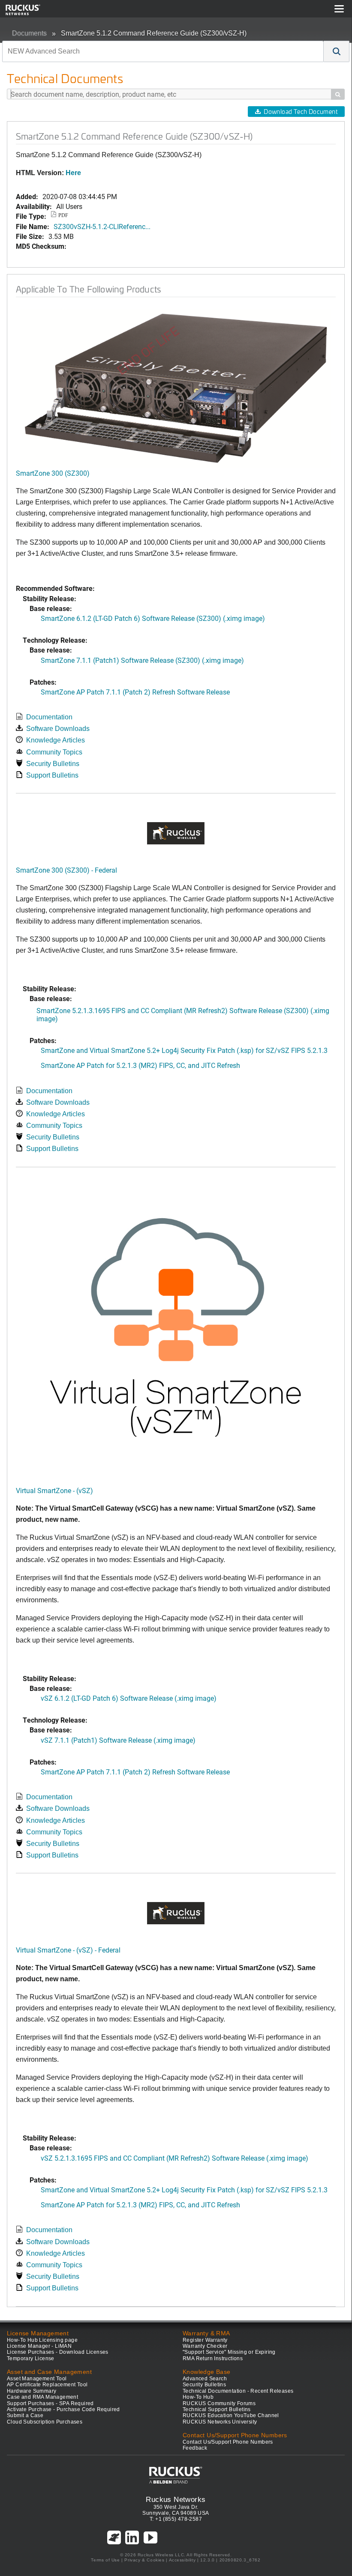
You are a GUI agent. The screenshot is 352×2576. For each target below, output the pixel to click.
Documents (29, 33)
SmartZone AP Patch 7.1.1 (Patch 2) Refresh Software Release (135, 692)
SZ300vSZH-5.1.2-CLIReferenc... (102, 226)
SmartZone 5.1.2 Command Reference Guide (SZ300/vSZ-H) (154, 33)
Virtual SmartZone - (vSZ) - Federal (68, 1950)
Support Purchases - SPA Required (50, 2403)
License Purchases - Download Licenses (58, 2352)
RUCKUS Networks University (220, 2422)
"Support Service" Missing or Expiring (229, 2352)
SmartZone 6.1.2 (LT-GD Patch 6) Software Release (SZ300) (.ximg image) (153, 618)
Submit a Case (25, 2415)
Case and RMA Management (42, 2397)
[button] (337, 51)
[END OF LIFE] (176, 388)
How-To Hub (198, 2397)
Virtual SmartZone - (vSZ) (54, 1490)
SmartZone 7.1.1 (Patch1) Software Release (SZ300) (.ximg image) (142, 660)
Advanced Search (205, 2379)
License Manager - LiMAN (39, 2346)
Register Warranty (205, 2340)
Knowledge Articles (56, 740)
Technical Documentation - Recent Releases (238, 2391)
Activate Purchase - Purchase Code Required (63, 2409)
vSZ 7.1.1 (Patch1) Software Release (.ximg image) (118, 1740)
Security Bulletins (53, 764)
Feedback (195, 2448)
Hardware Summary (32, 2391)
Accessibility (182, 2560)
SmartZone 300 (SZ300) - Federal (66, 870)
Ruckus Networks (176, 2499)
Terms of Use (105, 2560)
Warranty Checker (205, 2346)
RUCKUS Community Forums (219, 2403)
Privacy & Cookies (144, 2560)
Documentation (49, 717)
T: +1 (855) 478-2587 (176, 2519)
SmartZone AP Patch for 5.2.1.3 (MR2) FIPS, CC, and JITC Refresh (140, 1065)
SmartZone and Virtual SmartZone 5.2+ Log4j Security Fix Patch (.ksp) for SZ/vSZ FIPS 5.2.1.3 (184, 1050)
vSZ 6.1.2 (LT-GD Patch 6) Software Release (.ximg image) (129, 1698)
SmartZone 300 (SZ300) (53, 473)
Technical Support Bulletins (217, 2409)
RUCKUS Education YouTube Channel (231, 2415)
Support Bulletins (52, 775)
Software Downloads (58, 729)
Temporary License (31, 2358)
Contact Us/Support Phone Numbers (228, 2442)
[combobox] (163, 51)
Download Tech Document (301, 112)
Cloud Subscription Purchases (45, 2422)
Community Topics (54, 752)
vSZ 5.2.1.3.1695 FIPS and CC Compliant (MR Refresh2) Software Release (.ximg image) (174, 2158)
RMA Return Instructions (213, 2358)
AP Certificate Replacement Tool (47, 2385)
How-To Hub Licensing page (42, 2340)
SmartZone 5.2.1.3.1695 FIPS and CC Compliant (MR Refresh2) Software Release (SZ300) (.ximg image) (183, 1014)
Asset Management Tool (37, 2379)
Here (73, 173)
